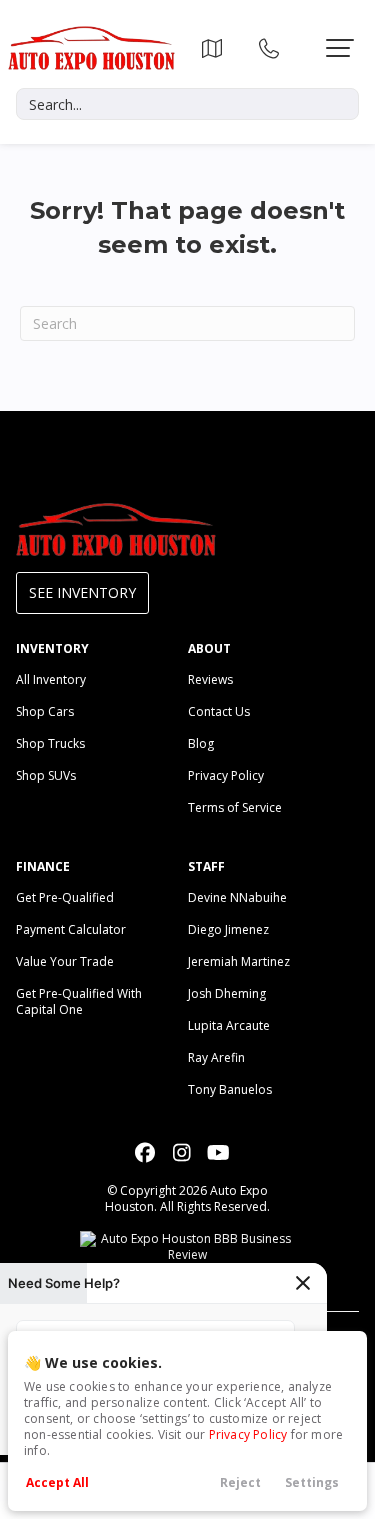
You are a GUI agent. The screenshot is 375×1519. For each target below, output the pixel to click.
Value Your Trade (65, 961)
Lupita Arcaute (229, 1025)
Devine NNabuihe (237, 897)
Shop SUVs (46, 775)
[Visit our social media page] (144, 1152)
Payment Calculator (71, 929)
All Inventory (51, 679)
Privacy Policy (248, 1434)
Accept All (57, 1482)
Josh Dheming (227, 993)
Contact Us (219, 711)
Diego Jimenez (228, 929)
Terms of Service (235, 807)
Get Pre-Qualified (65, 897)
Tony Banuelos (230, 1089)
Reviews (210, 679)
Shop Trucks (50, 743)
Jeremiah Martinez (239, 961)
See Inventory (82, 592)
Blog (201, 743)
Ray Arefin (216, 1057)
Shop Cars (45, 711)
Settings (312, 1482)
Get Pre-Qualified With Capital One (79, 1001)
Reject (240, 1482)
